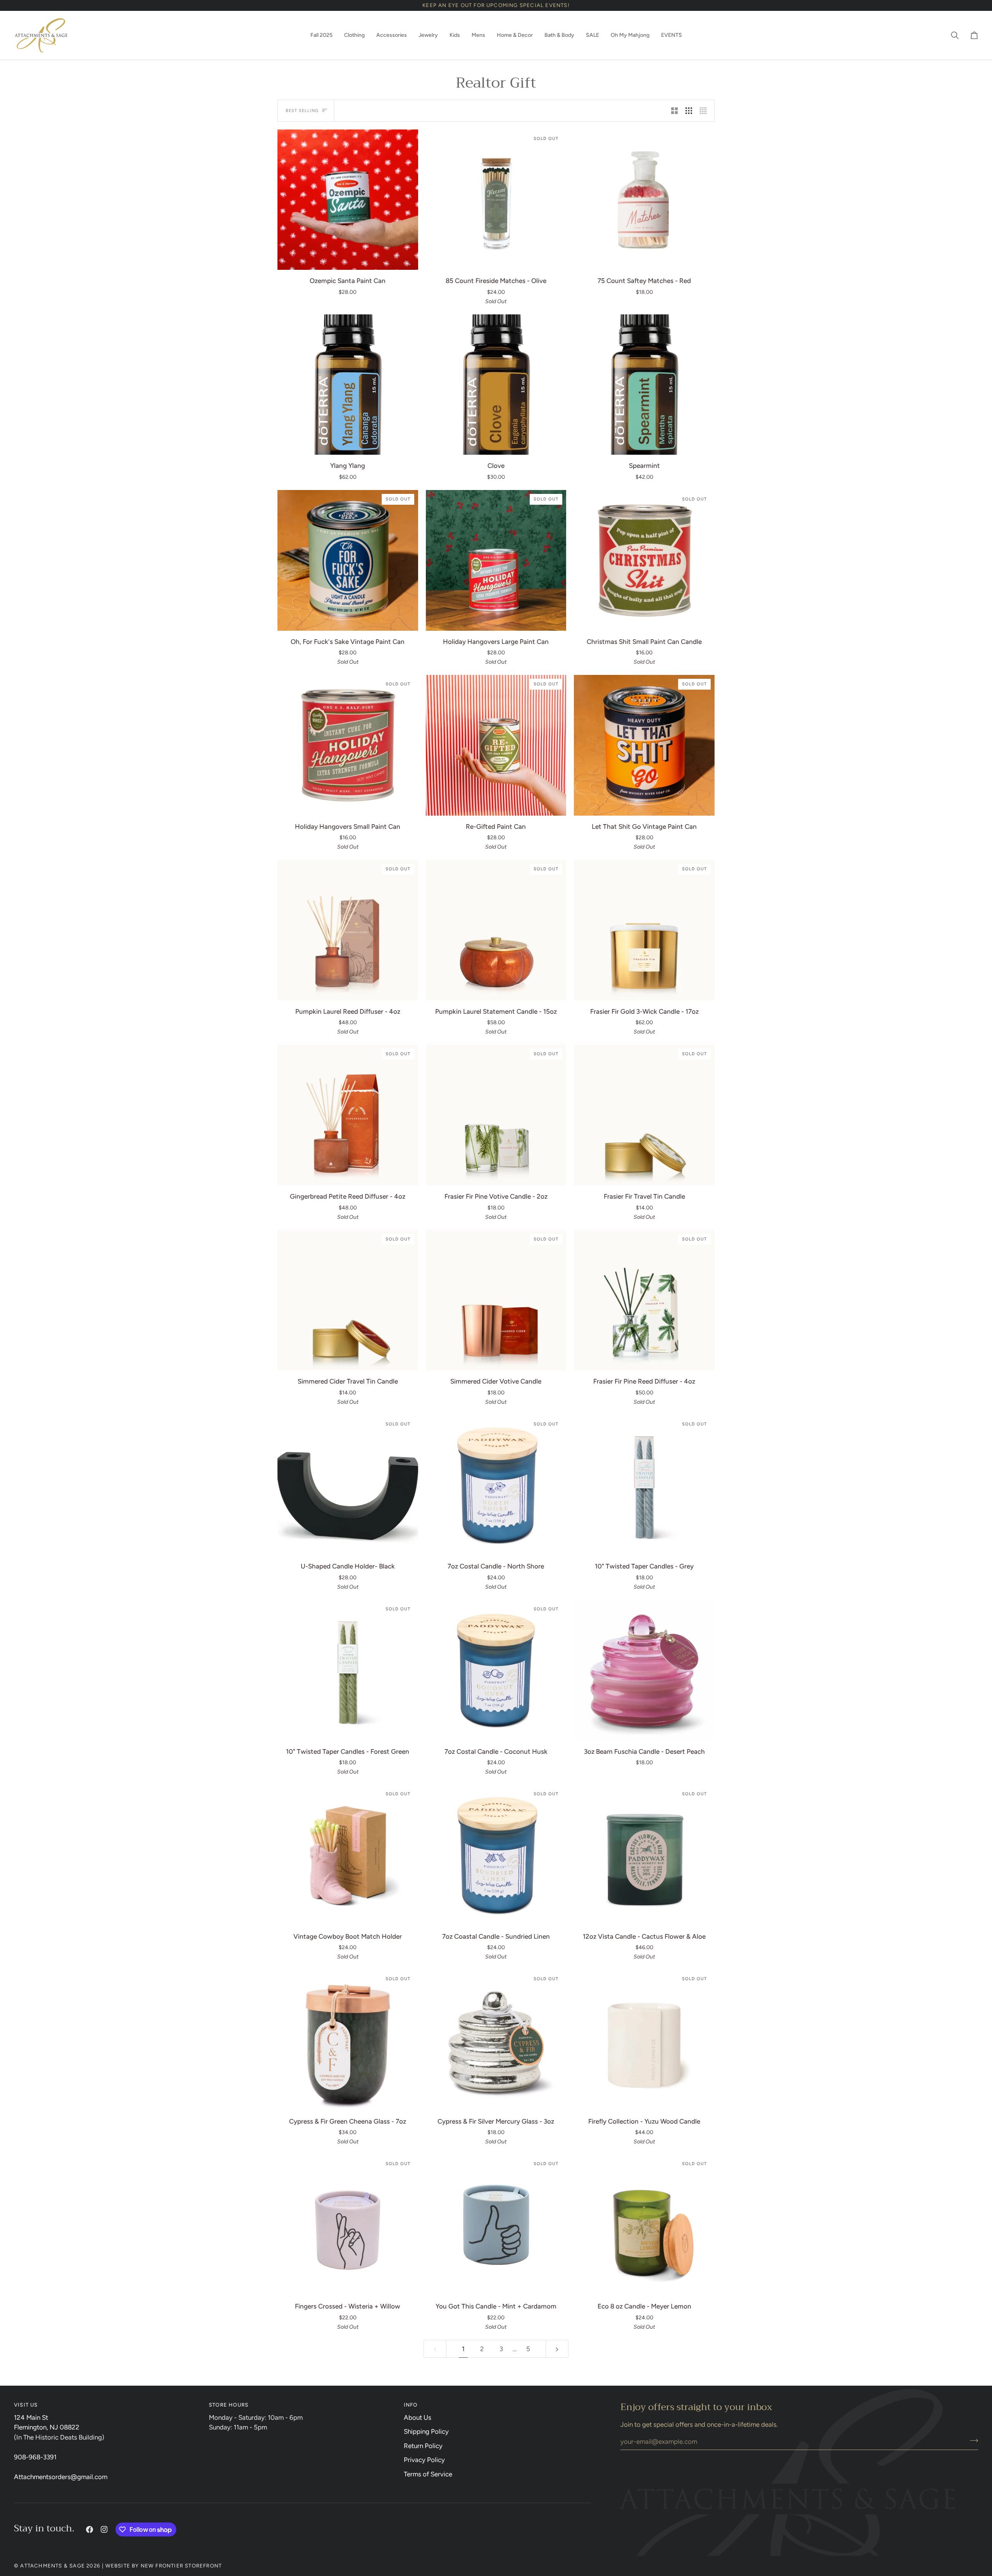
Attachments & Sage (53, 2566)
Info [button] (411, 2405)
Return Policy (423, 2446)
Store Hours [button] (229, 2405)
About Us (418, 2417)
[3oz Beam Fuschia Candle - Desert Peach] (644, 1670)
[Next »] (557, 2349)
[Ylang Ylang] (348, 385)
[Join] (972, 2440)
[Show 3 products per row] (689, 110)
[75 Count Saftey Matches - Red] (644, 200)
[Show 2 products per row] (674, 110)
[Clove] (496, 385)
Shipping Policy (426, 2431)
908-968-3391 (35, 2457)
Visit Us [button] (26, 2405)
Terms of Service (428, 2474)
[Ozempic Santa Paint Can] (348, 200)
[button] (321, 35)
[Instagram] (104, 2529)
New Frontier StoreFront (181, 2566)
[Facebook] (90, 2529)
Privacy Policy (424, 2460)
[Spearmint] (644, 385)
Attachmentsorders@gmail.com (61, 2477)
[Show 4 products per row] (705, 110)
